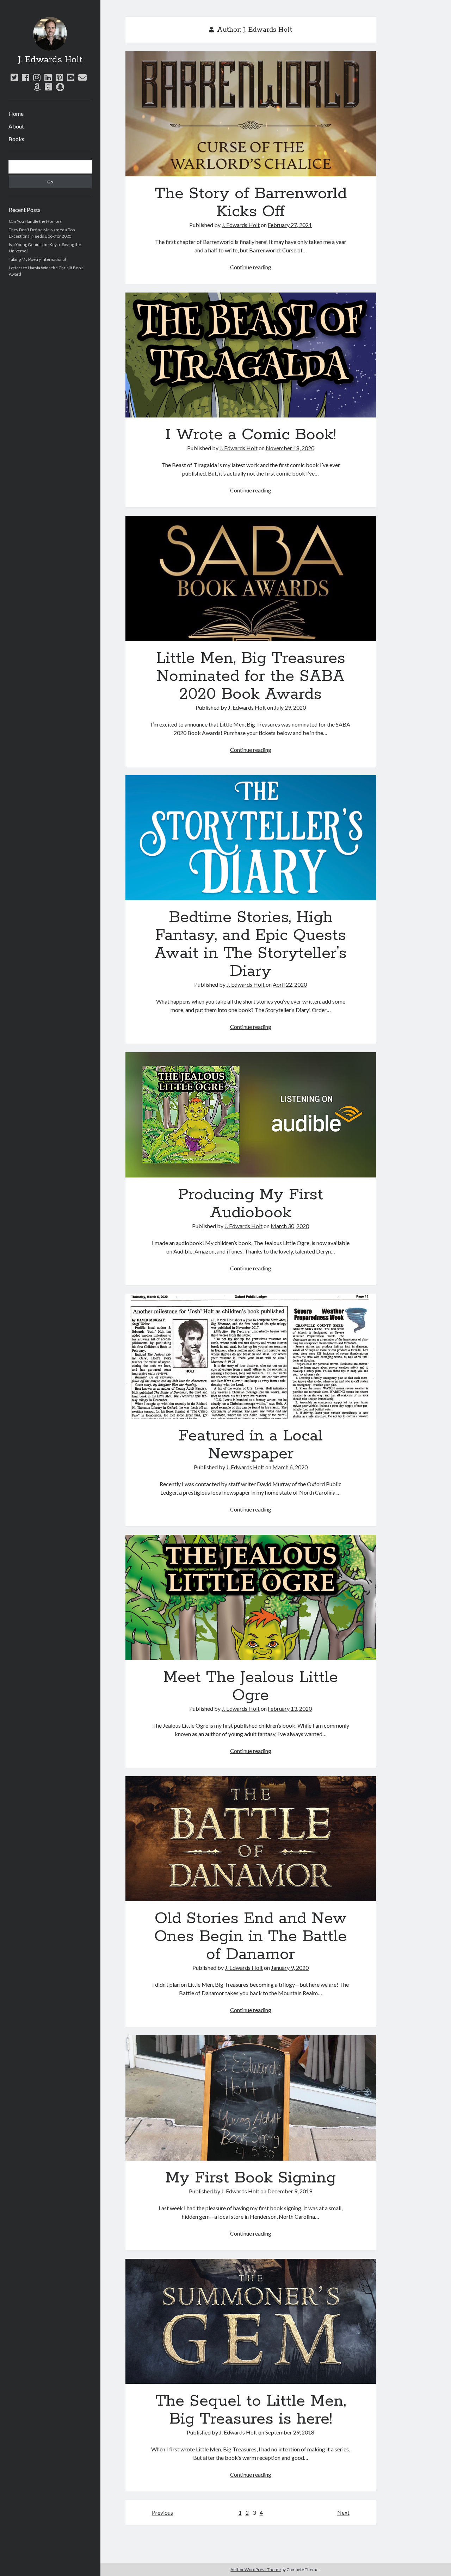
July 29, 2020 (290, 707)
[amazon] (37, 87)
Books (16, 139)
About (16, 126)
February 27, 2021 (290, 225)
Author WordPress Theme (256, 2569)
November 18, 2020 (290, 448)
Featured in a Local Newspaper (251, 1356)
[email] (82, 77)
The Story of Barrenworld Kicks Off (251, 114)
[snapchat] (60, 87)
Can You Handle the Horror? (35, 221)
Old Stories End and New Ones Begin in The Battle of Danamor (251, 1839)
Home (16, 114)
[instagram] (37, 77)
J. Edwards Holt (50, 60)
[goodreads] (48, 87)
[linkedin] (48, 77)
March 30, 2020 (290, 1226)
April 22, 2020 (290, 984)
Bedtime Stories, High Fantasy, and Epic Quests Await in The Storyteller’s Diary (251, 838)
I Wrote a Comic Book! (251, 355)
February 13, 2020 (290, 1708)
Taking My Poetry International (37, 259)
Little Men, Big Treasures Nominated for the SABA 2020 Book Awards (251, 578)
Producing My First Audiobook (251, 1115)
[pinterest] (59, 77)
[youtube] (71, 77)
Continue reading (251, 267)
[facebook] (26, 77)
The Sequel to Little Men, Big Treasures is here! (251, 2321)
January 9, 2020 (290, 1968)
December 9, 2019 (290, 2191)
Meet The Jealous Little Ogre (251, 1597)
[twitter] (14, 77)
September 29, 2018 (290, 2432)
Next (343, 2512)
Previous (162, 2512)
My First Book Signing (251, 2098)
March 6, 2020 (290, 1467)
